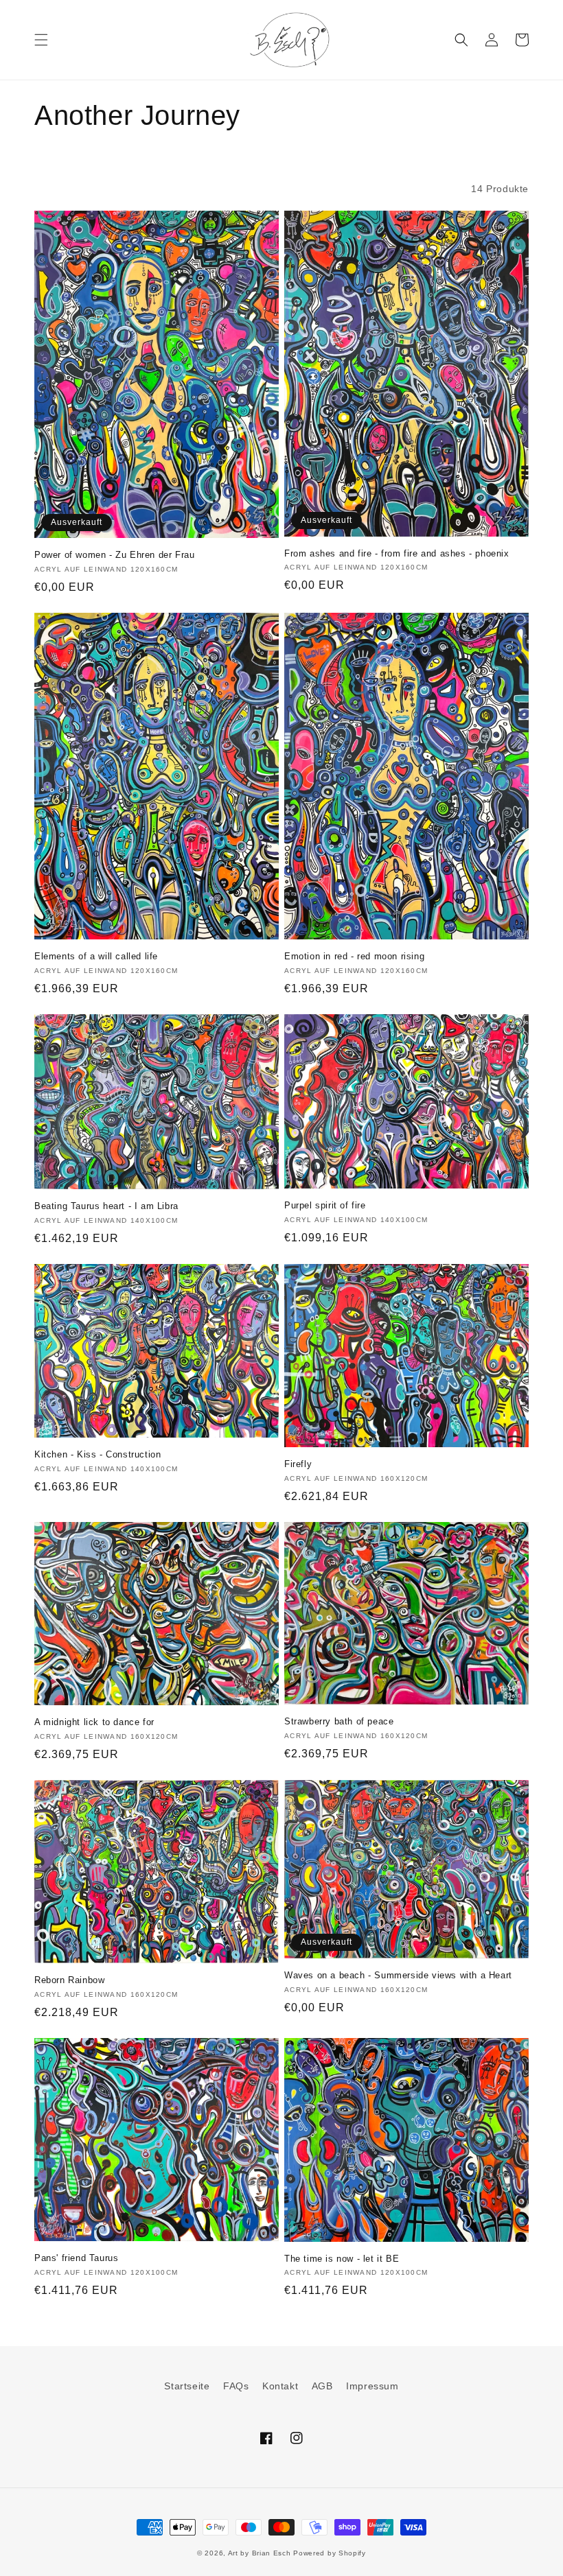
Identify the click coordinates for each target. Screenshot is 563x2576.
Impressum (372, 2386)
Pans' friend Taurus (76, 2258)
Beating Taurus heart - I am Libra (106, 1206)
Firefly (298, 1464)
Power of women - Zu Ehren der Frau (114, 555)
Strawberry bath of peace (339, 1721)
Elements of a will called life (96, 956)
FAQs (236, 2386)
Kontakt (280, 2386)
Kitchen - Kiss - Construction (97, 1454)
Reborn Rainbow (69, 1980)
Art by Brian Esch (260, 2553)
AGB (322, 2386)
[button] (41, 40)
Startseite (187, 2386)
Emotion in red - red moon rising (354, 956)
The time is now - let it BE (342, 2259)
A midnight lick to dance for (94, 1722)
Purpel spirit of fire (325, 1205)
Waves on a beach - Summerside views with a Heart (398, 1975)
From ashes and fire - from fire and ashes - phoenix (397, 553)
